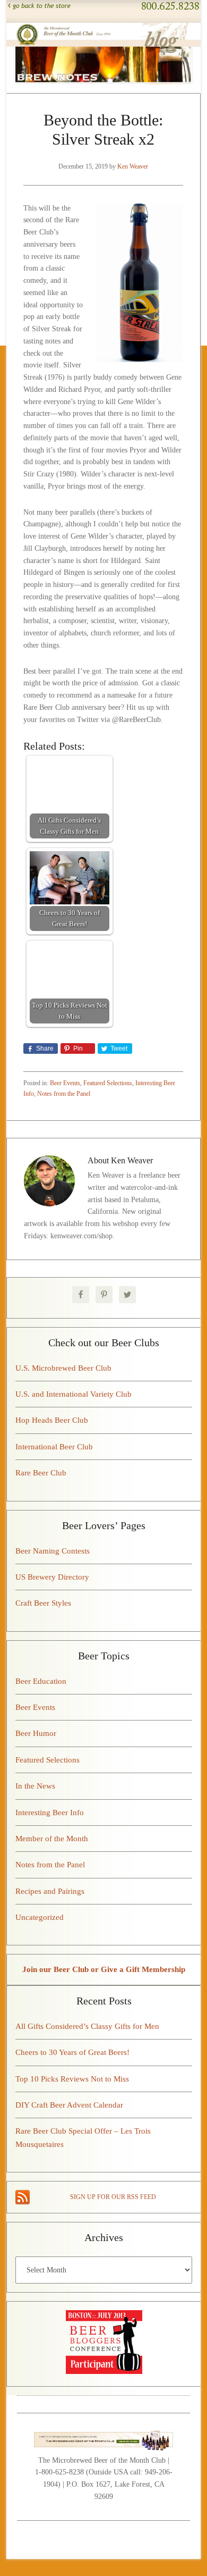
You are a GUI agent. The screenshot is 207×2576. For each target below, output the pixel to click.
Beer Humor (36, 1733)
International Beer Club (54, 1447)
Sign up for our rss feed (113, 2197)
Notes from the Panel (64, 1094)
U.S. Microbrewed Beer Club (63, 1368)
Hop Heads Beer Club (52, 1420)
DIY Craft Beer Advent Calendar (69, 2105)
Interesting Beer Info (50, 1813)
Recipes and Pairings (50, 1891)
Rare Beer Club (41, 1473)
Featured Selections (108, 1083)
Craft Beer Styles (43, 1603)
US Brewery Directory (52, 1577)
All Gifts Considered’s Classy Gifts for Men (87, 2026)
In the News (35, 1786)
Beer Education (41, 1681)
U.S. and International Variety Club (74, 1394)
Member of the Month (52, 1839)
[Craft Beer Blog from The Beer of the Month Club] (104, 31)
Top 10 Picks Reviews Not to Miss (72, 2079)
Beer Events (65, 1083)
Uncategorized (40, 1917)
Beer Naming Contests (53, 1551)
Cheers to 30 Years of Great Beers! (72, 2052)
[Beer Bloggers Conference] (104, 2371)
